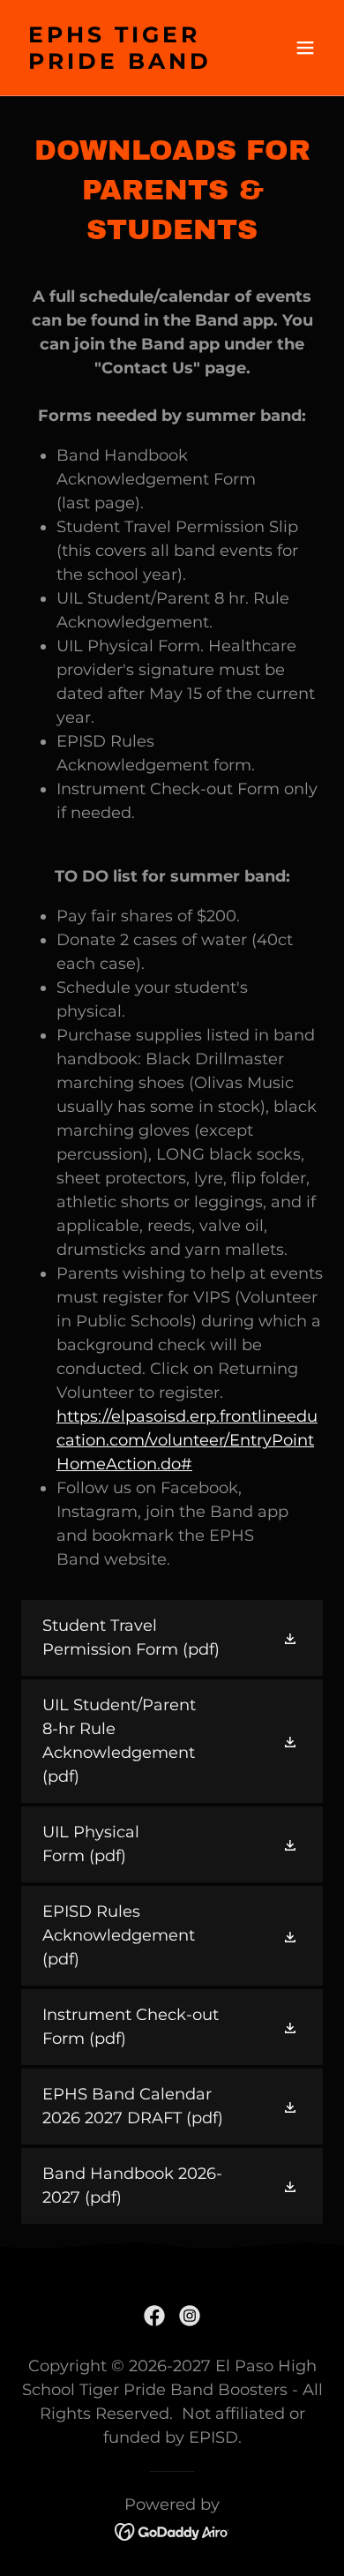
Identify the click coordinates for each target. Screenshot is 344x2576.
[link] (127, 64)
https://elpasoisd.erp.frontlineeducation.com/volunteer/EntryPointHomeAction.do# (187, 1440)
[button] (305, 48)
